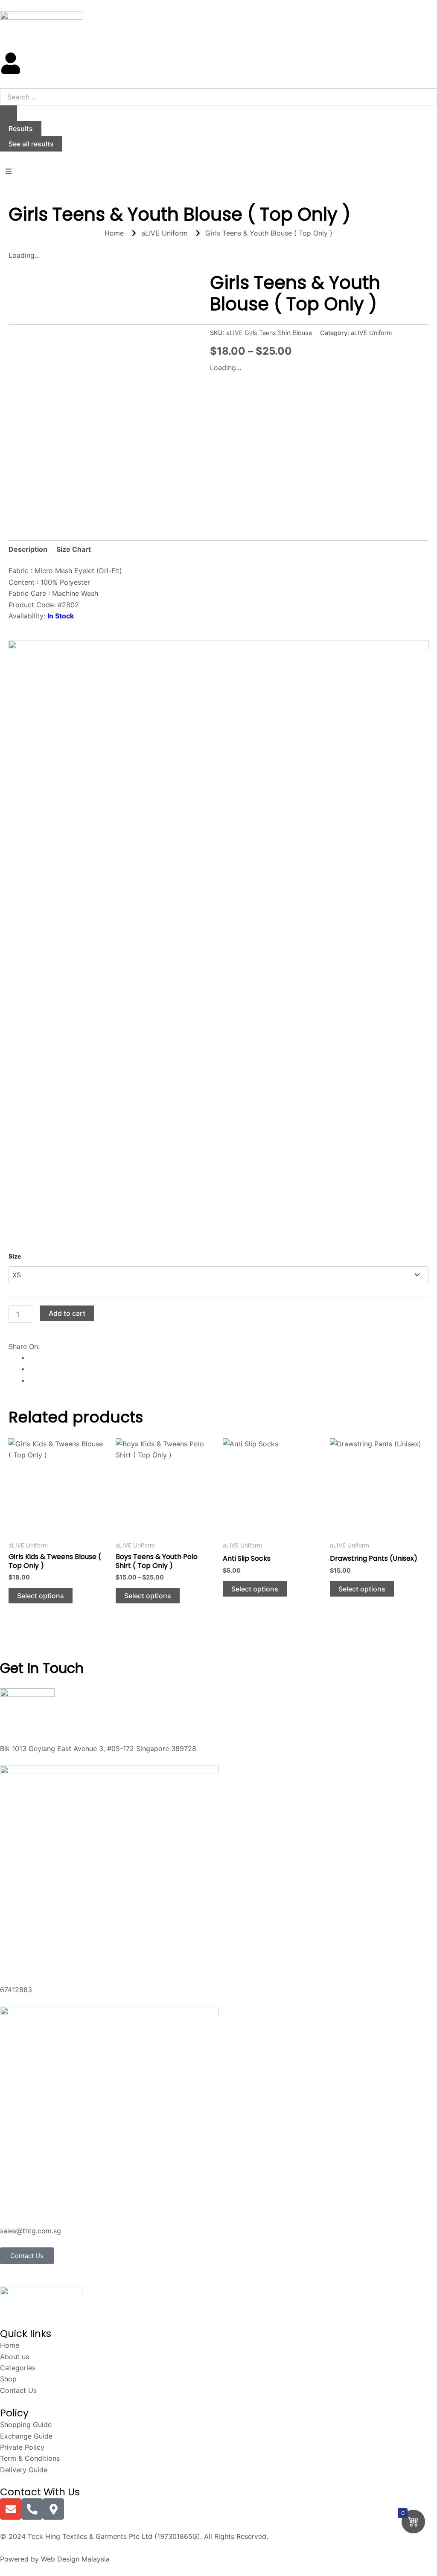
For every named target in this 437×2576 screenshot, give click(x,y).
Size (15, 1256)
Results (21, 128)
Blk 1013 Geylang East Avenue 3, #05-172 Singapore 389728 (98, 1748)
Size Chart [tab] (74, 549)
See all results (31, 144)
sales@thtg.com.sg (31, 2231)
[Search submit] (9, 113)
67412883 (16, 1990)
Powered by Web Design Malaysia (55, 2559)
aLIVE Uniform (371, 333)
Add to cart (67, 1313)
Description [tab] (28, 549)
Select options (41, 1596)
